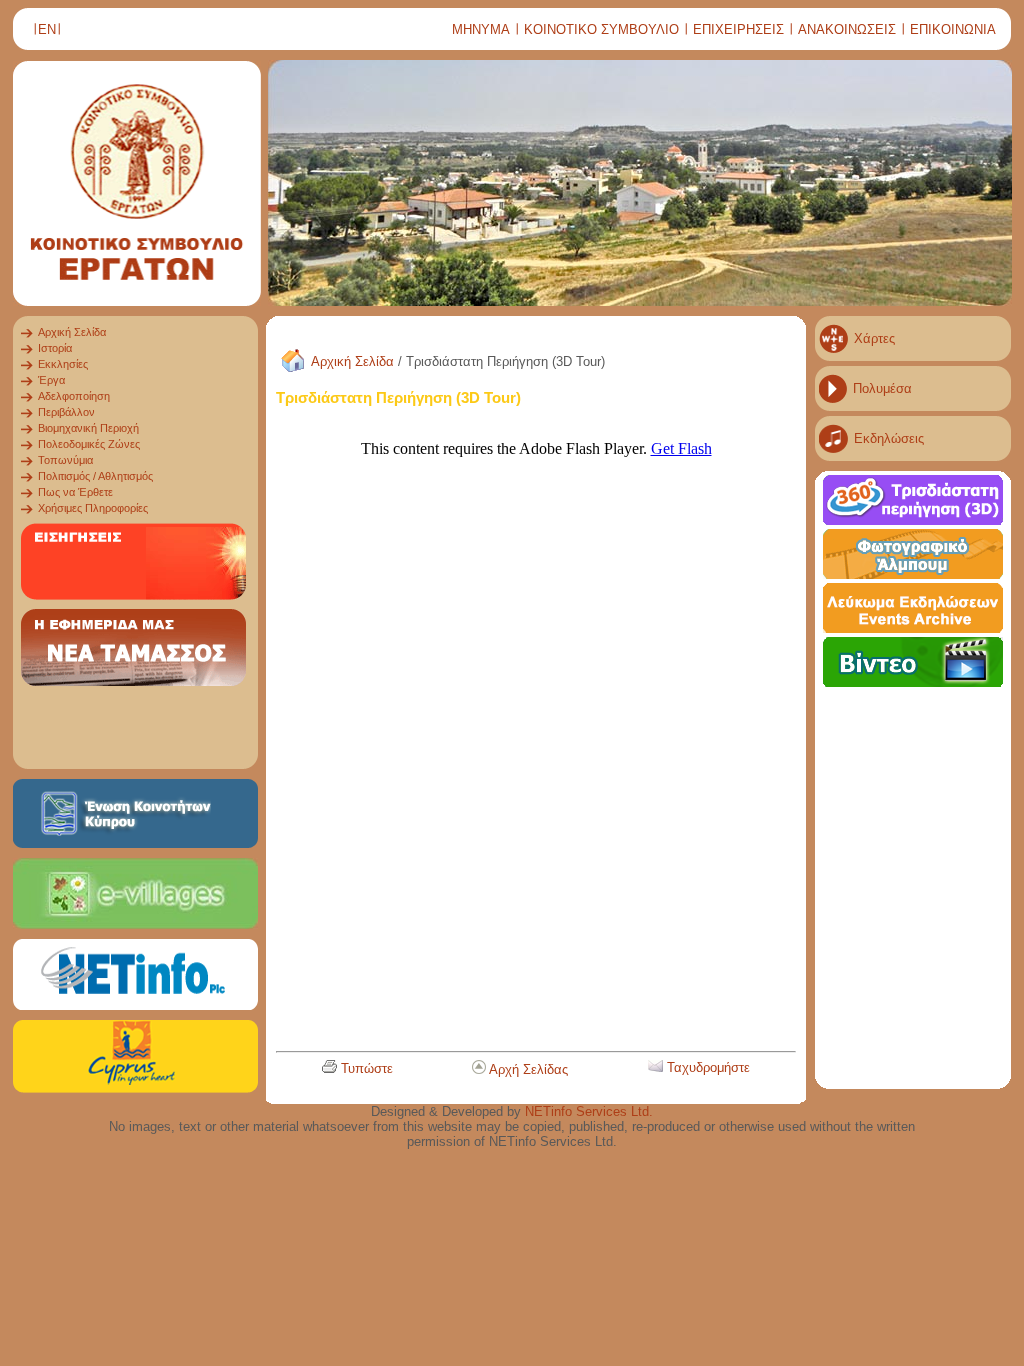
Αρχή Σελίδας (528, 1069)
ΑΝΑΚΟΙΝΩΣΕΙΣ (847, 29)
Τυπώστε (367, 1068)
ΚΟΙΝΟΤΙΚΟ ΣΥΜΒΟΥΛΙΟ (601, 29)
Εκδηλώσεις (889, 438)
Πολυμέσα (882, 388)
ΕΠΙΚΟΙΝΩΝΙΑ (953, 29)
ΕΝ (47, 29)
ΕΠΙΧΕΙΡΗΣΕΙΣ (738, 29)
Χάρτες (874, 338)
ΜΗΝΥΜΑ (481, 29)
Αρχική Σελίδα (352, 361)
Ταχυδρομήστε (708, 1067)
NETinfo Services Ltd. (589, 1111)
